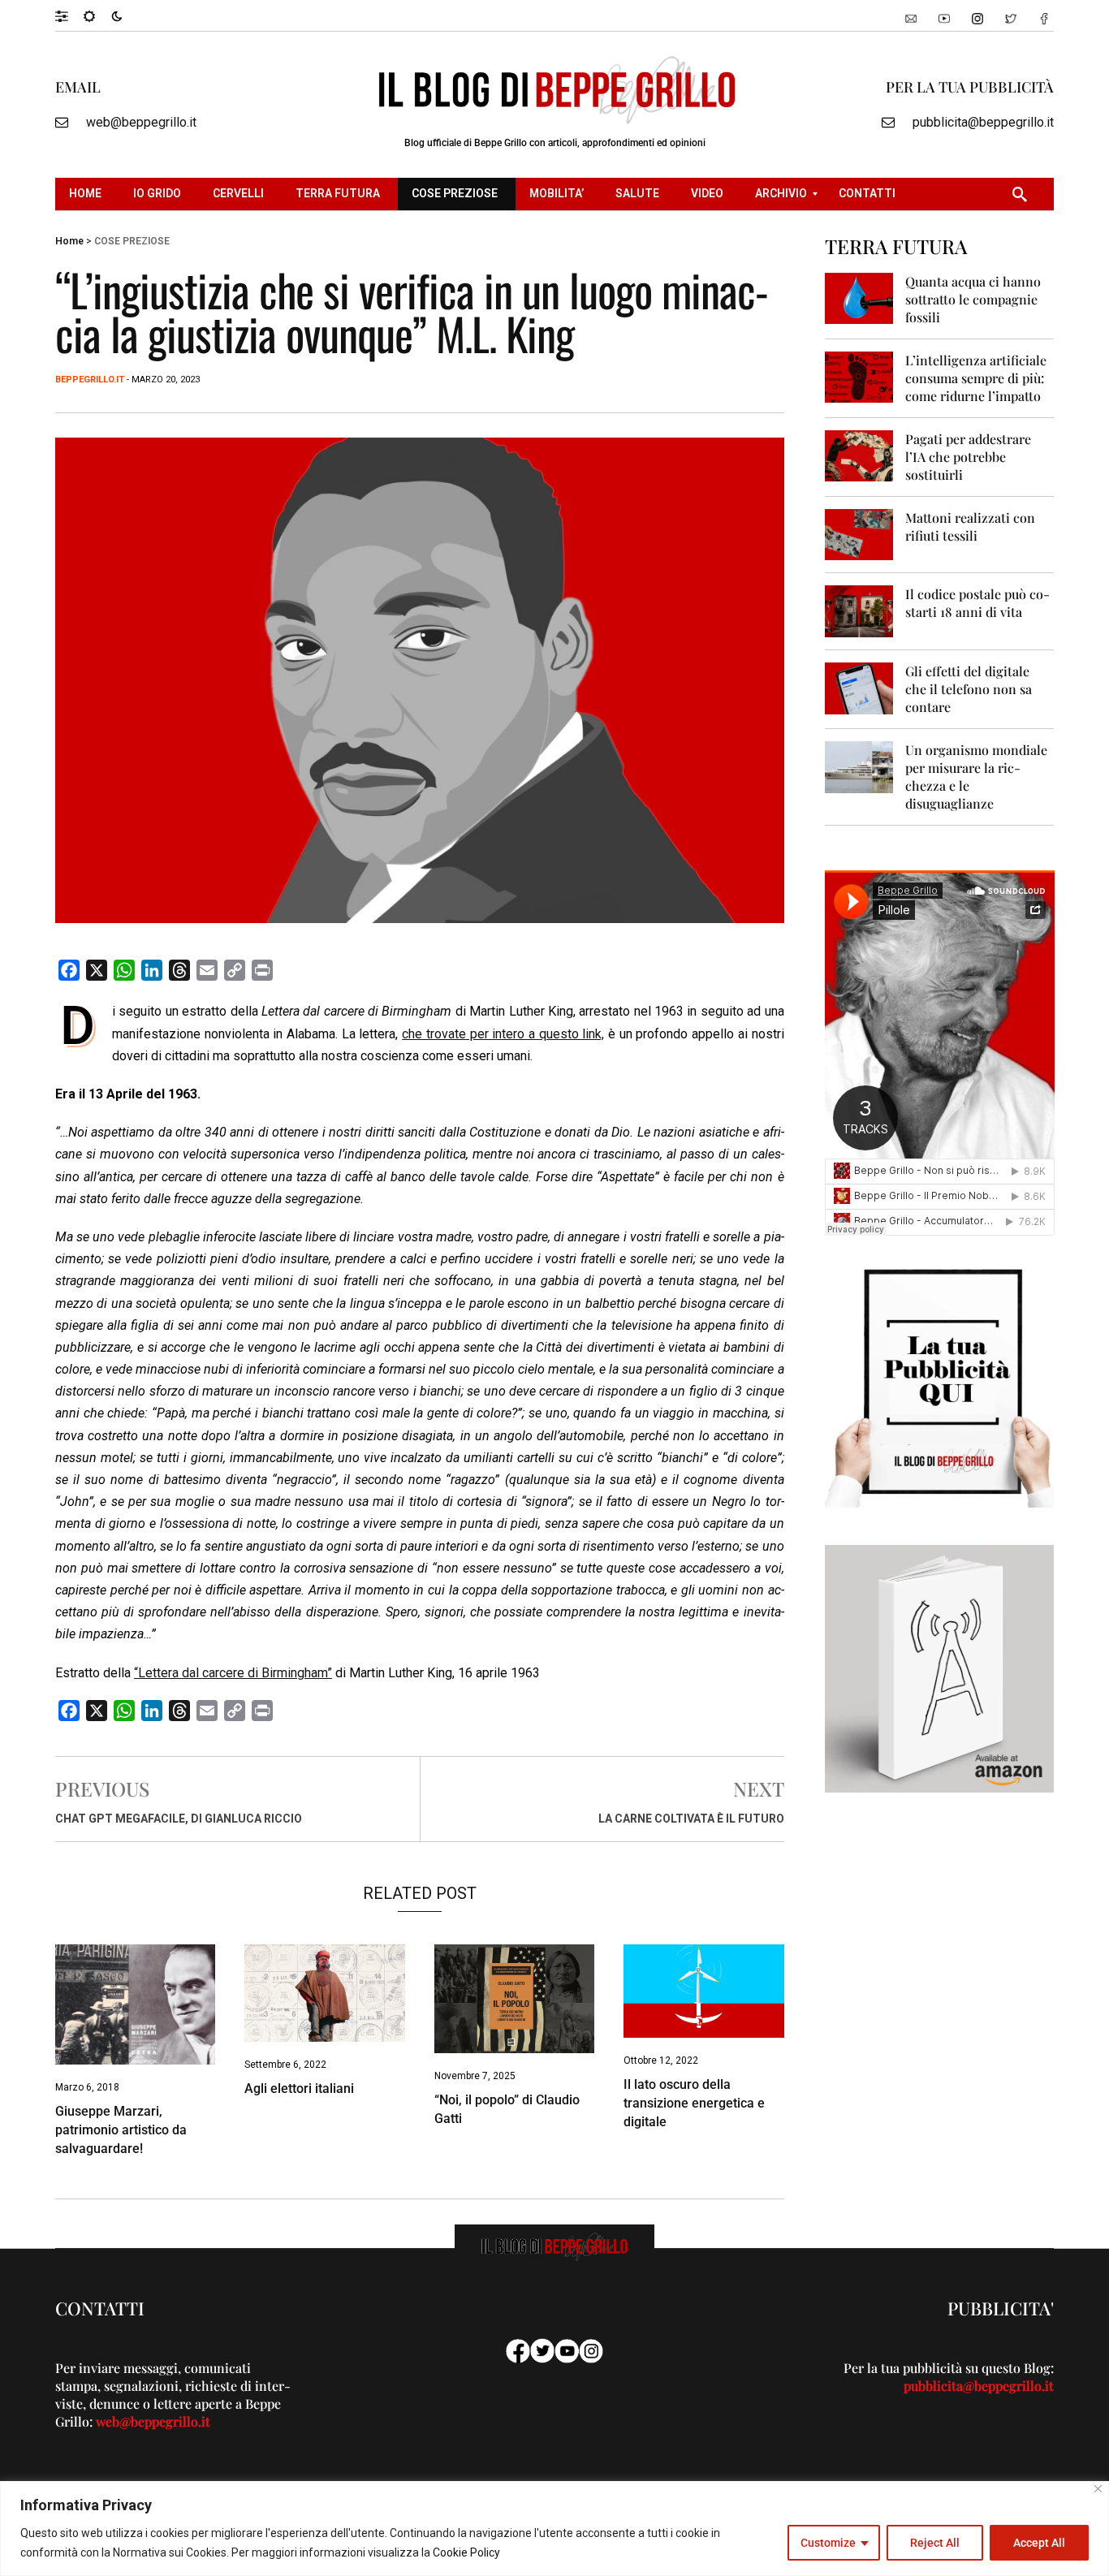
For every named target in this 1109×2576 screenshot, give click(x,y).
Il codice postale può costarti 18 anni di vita (977, 603)
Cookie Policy (466, 2552)
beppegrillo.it (90, 380)
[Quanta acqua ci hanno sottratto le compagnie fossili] (859, 298)
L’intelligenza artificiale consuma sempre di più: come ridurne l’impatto (976, 378)
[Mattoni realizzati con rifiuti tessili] (859, 534)
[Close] (1098, 2489)
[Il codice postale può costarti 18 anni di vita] (859, 610)
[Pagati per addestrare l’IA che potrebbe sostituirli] (859, 455)
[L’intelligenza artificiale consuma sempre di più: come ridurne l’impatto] (859, 376)
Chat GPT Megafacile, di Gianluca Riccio (179, 1819)
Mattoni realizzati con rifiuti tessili (970, 526)
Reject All (935, 2543)
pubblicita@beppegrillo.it (983, 122)
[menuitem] (87, 194)
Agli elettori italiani (299, 2088)
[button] (69, 15)
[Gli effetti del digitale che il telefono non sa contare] (859, 687)
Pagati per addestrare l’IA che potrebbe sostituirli (968, 457)
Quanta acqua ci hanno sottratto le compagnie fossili (973, 299)
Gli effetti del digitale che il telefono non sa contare (969, 689)
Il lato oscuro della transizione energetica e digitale (694, 2103)
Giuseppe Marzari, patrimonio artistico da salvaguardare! (121, 2130)
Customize (828, 2543)
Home (69, 241)
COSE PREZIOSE (132, 241)
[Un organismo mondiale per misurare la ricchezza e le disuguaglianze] (859, 766)
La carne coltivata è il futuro (691, 1819)
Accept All (1039, 2543)
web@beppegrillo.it (141, 122)
